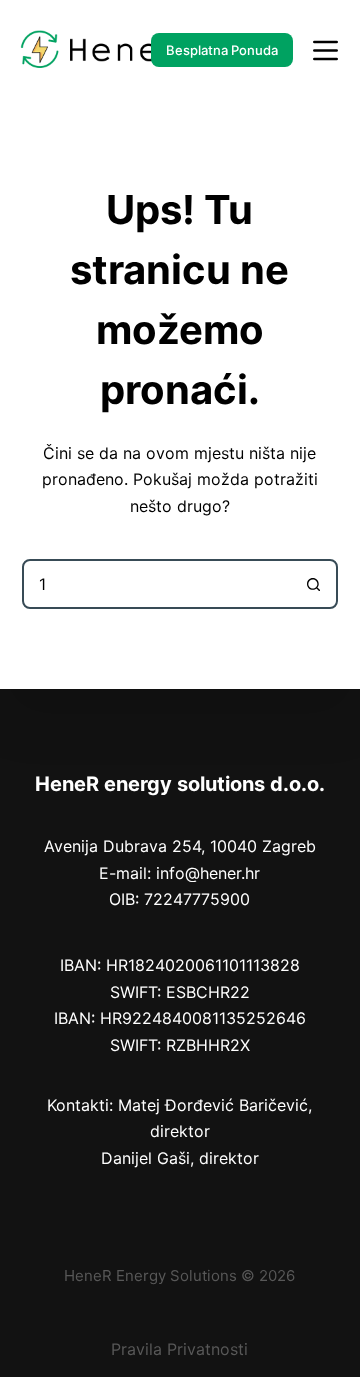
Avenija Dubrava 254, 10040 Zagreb (180, 846)
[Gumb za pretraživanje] (313, 584)
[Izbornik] (325, 50)
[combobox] (157, 584)
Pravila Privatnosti (179, 1349)
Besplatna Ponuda (222, 50)
